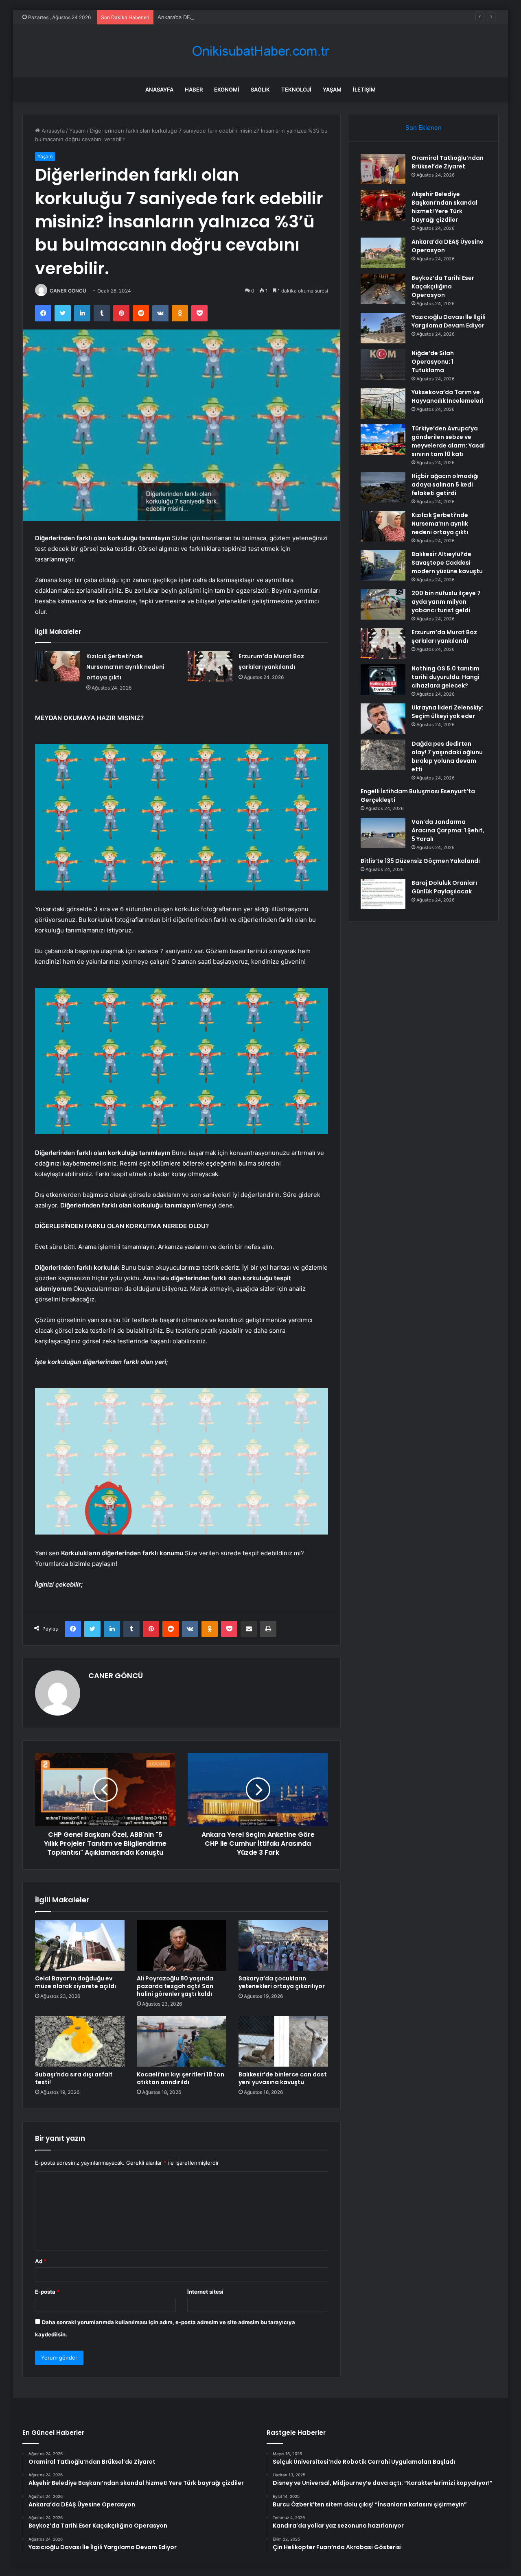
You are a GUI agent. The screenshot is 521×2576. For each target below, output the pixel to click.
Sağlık (260, 90)
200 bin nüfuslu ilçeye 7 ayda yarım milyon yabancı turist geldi (446, 602)
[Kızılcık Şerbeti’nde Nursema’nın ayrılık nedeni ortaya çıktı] (58, 666)
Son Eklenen (424, 128)
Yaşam (332, 90)
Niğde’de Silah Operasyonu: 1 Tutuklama (433, 362)
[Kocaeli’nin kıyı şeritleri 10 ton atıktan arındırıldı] (182, 2041)
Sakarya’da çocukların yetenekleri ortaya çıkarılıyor (282, 1982)
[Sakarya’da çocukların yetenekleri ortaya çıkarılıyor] (283, 1945)
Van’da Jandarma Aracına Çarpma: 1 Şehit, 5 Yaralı (448, 830)
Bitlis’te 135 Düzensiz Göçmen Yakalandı (420, 861)
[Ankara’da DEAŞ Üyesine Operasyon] (383, 253)
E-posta (47, 2292)
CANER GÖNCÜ (68, 291)
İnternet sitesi (205, 2292)
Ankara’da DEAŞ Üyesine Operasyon (203, 17)
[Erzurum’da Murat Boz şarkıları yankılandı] (210, 666)
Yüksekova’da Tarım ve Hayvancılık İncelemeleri (448, 396)
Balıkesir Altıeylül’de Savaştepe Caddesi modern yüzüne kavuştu (447, 563)
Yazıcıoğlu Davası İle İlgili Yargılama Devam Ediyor (449, 321)
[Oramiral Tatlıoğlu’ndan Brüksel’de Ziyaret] (383, 169)
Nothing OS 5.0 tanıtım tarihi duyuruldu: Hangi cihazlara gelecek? (445, 677)
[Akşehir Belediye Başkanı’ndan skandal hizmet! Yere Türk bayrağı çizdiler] (383, 205)
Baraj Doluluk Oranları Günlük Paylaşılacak (444, 887)
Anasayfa (159, 90)
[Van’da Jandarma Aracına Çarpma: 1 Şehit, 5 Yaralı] (383, 833)
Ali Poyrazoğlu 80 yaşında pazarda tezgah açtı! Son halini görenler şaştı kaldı (175, 1986)
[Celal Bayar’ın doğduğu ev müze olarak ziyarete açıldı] (80, 1945)
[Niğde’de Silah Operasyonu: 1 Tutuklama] (383, 364)
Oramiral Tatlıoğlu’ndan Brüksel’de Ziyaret (448, 162)
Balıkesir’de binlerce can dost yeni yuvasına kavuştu (283, 2078)
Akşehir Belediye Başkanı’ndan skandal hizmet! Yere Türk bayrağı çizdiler (444, 207)
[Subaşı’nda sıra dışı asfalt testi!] (80, 2041)
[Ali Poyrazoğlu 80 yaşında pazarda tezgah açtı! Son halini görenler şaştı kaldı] (182, 1945)
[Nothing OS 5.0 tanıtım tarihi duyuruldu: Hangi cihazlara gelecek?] (383, 680)
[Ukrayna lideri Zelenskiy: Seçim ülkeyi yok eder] (383, 719)
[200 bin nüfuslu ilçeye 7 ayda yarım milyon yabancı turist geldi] (383, 604)
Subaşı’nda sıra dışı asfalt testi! (74, 2078)
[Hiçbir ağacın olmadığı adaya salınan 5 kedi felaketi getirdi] (383, 487)
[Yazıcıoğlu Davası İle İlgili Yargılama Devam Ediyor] (383, 328)
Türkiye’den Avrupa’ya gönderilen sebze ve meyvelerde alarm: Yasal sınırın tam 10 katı (448, 441)
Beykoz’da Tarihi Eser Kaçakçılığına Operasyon (443, 286)
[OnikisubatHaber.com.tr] (260, 51)
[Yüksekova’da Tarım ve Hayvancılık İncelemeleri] (383, 403)
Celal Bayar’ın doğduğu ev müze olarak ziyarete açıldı (76, 1982)
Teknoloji (296, 90)
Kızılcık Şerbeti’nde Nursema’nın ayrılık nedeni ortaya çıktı (125, 667)
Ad (41, 2261)
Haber (194, 90)
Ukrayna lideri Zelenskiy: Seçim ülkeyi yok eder (447, 712)
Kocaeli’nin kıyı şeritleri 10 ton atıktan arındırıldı (181, 2078)
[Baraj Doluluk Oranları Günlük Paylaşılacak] (383, 894)
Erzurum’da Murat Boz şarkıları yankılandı (444, 636)
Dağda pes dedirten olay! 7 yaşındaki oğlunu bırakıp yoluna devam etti (447, 756)
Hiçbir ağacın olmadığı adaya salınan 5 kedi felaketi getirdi (445, 485)
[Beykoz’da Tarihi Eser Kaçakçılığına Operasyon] (383, 289)
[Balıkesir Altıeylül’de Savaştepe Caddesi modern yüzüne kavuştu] (383, 565)
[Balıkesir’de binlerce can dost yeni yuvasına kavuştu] (283, 2041)
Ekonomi (227, 90)
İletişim (364, 90)
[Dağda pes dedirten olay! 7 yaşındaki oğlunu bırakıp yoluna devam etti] (383, 755)
